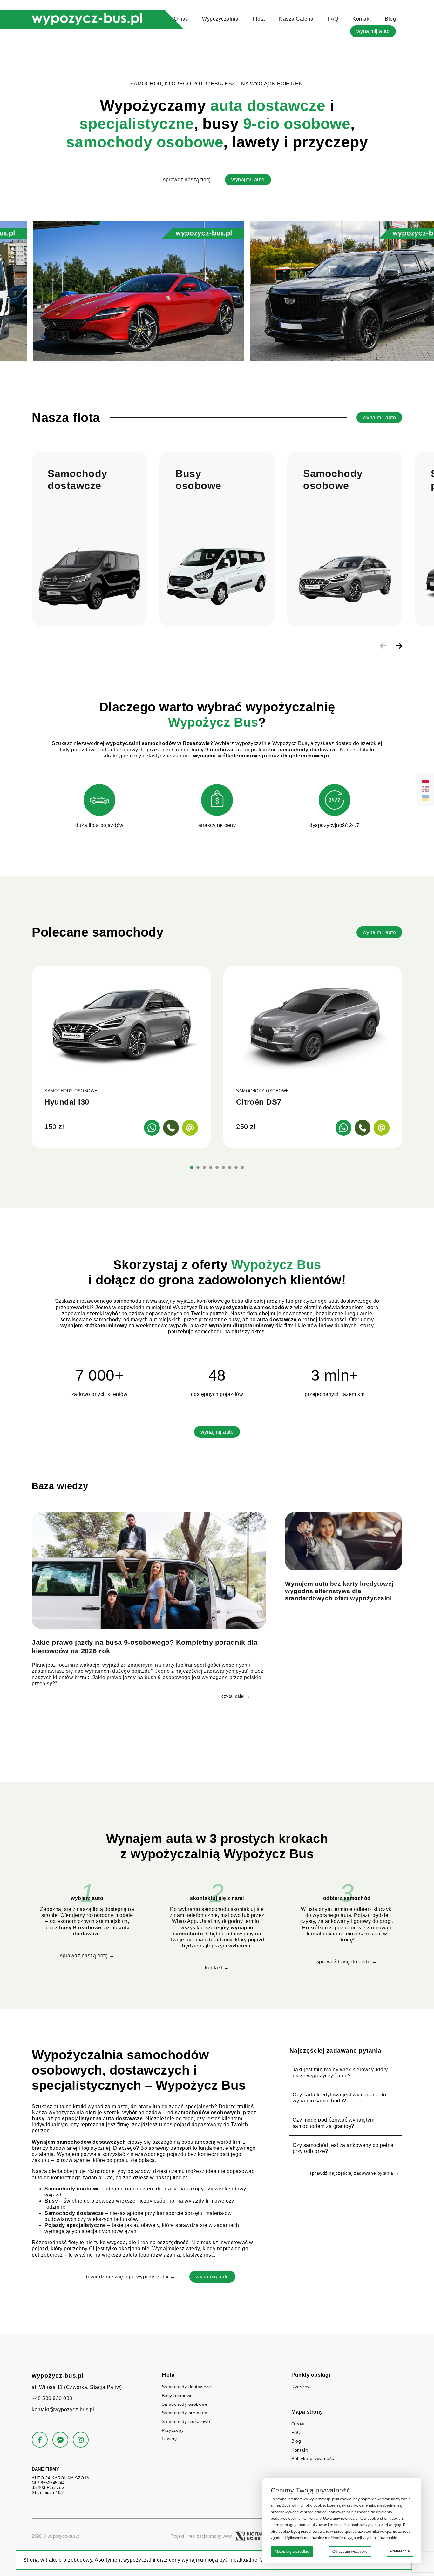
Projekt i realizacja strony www (201, 2536)
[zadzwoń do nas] (171, 1128)
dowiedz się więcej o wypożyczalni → (130, 2277)
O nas (181, 19)
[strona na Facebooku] (40, 2440)
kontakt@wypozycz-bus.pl (63, 2409)
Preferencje (400, 2551)
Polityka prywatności (313, 2458)
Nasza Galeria (296, 19)
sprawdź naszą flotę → (87, 1956)
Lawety (169, 2439)
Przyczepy (173, 2430)
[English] (425, 789)
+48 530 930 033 (52, 2398)
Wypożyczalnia (220, 19)
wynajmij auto (373, 31)
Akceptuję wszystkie (292, 2552)
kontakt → (217, 1968)
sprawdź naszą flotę (187, 180)
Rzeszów (301, 2387)
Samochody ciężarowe (186, 2421)
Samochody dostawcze (186, 2387)
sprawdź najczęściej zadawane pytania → (354, 2173)
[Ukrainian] (425, 798)
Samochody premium (185, 2413)
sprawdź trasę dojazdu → (347, 1962)
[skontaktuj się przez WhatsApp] (152, 1128)
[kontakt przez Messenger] (60, 2440)
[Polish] (425, 780)
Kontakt (362, 19)
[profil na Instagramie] (81, 2440)
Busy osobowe (177, 2396)
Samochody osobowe (185, 2404)
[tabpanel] (121, 1057)
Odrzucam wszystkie (350, 2552)
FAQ (333, 19)
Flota (259, 19)
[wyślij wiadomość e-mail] (190, 1128)
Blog (390, 19)
